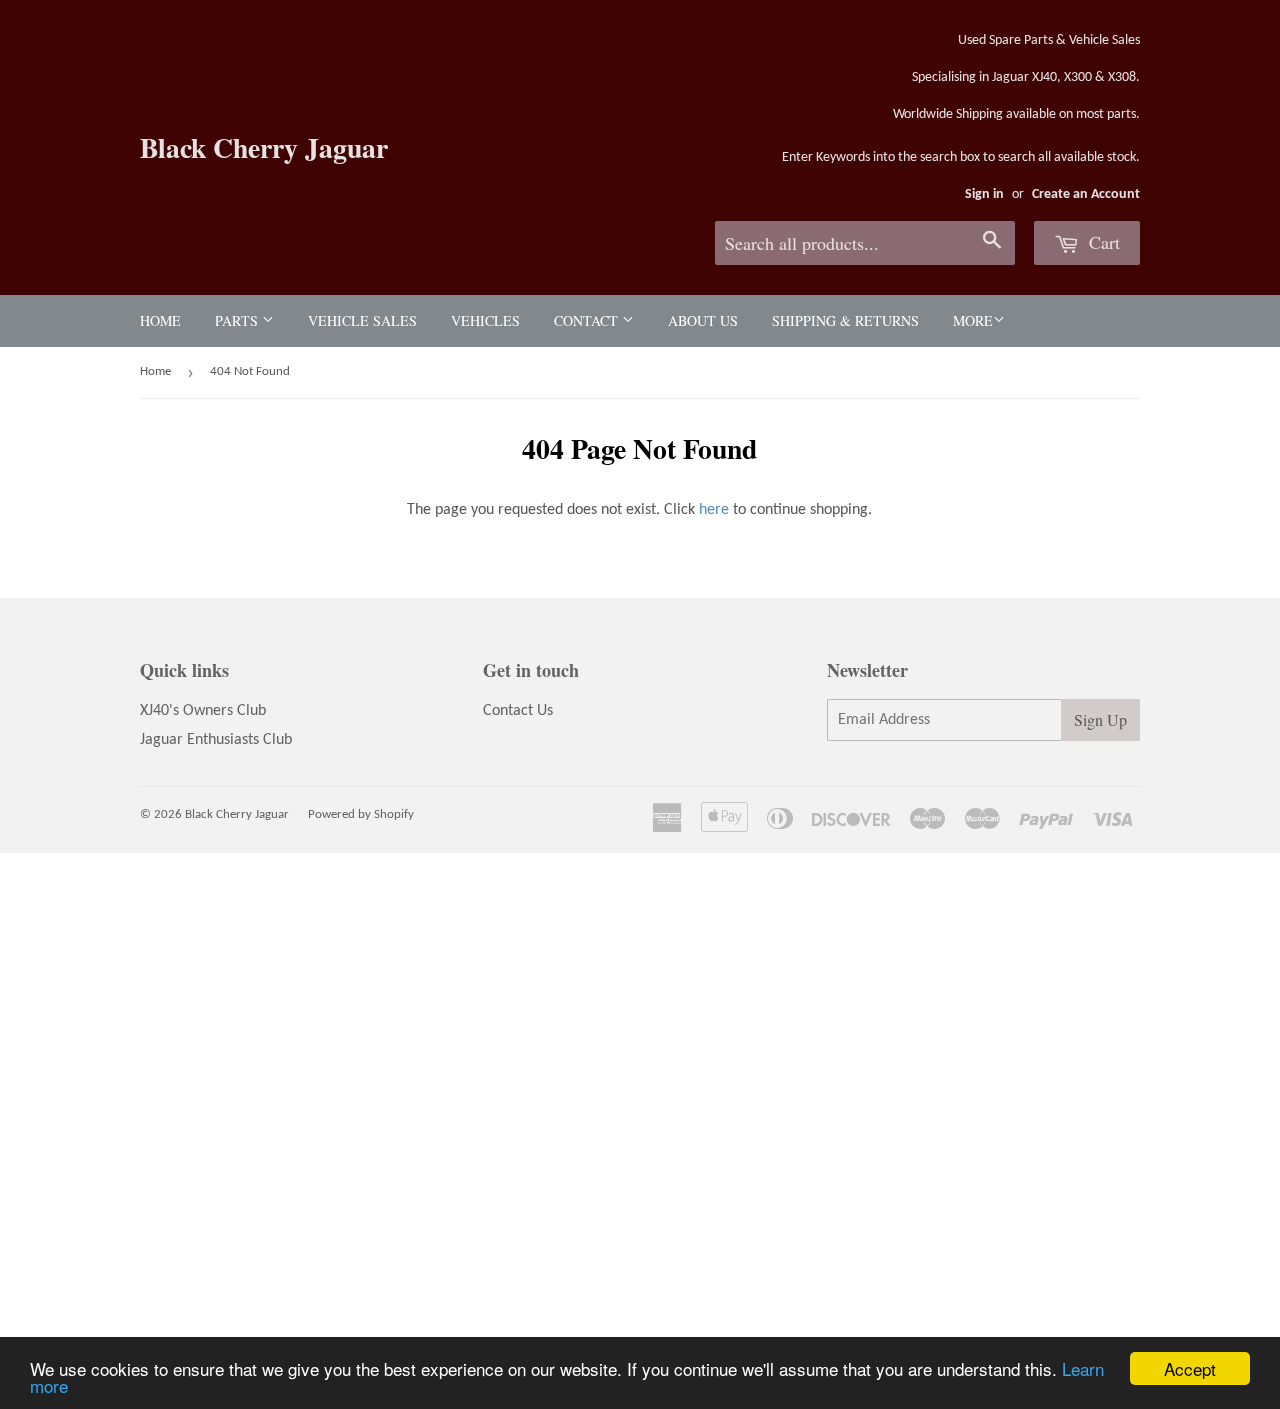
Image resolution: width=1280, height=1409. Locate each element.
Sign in (984, 194)
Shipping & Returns (845, 320)
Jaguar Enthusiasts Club (216, 740)
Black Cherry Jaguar (264, 147)
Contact (588, 320)
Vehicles (485, 320)
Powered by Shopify (361, 814)
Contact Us (518, 711)
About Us (703, 320)
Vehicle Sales (362, 320)
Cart (1102, 242)
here (714, 510)
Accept (1190, 1368)
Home (160, 320)
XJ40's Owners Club (203, 711)
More (973, 320)
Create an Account (1086, 194)
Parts (238, 320)
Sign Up (1100, 719)
